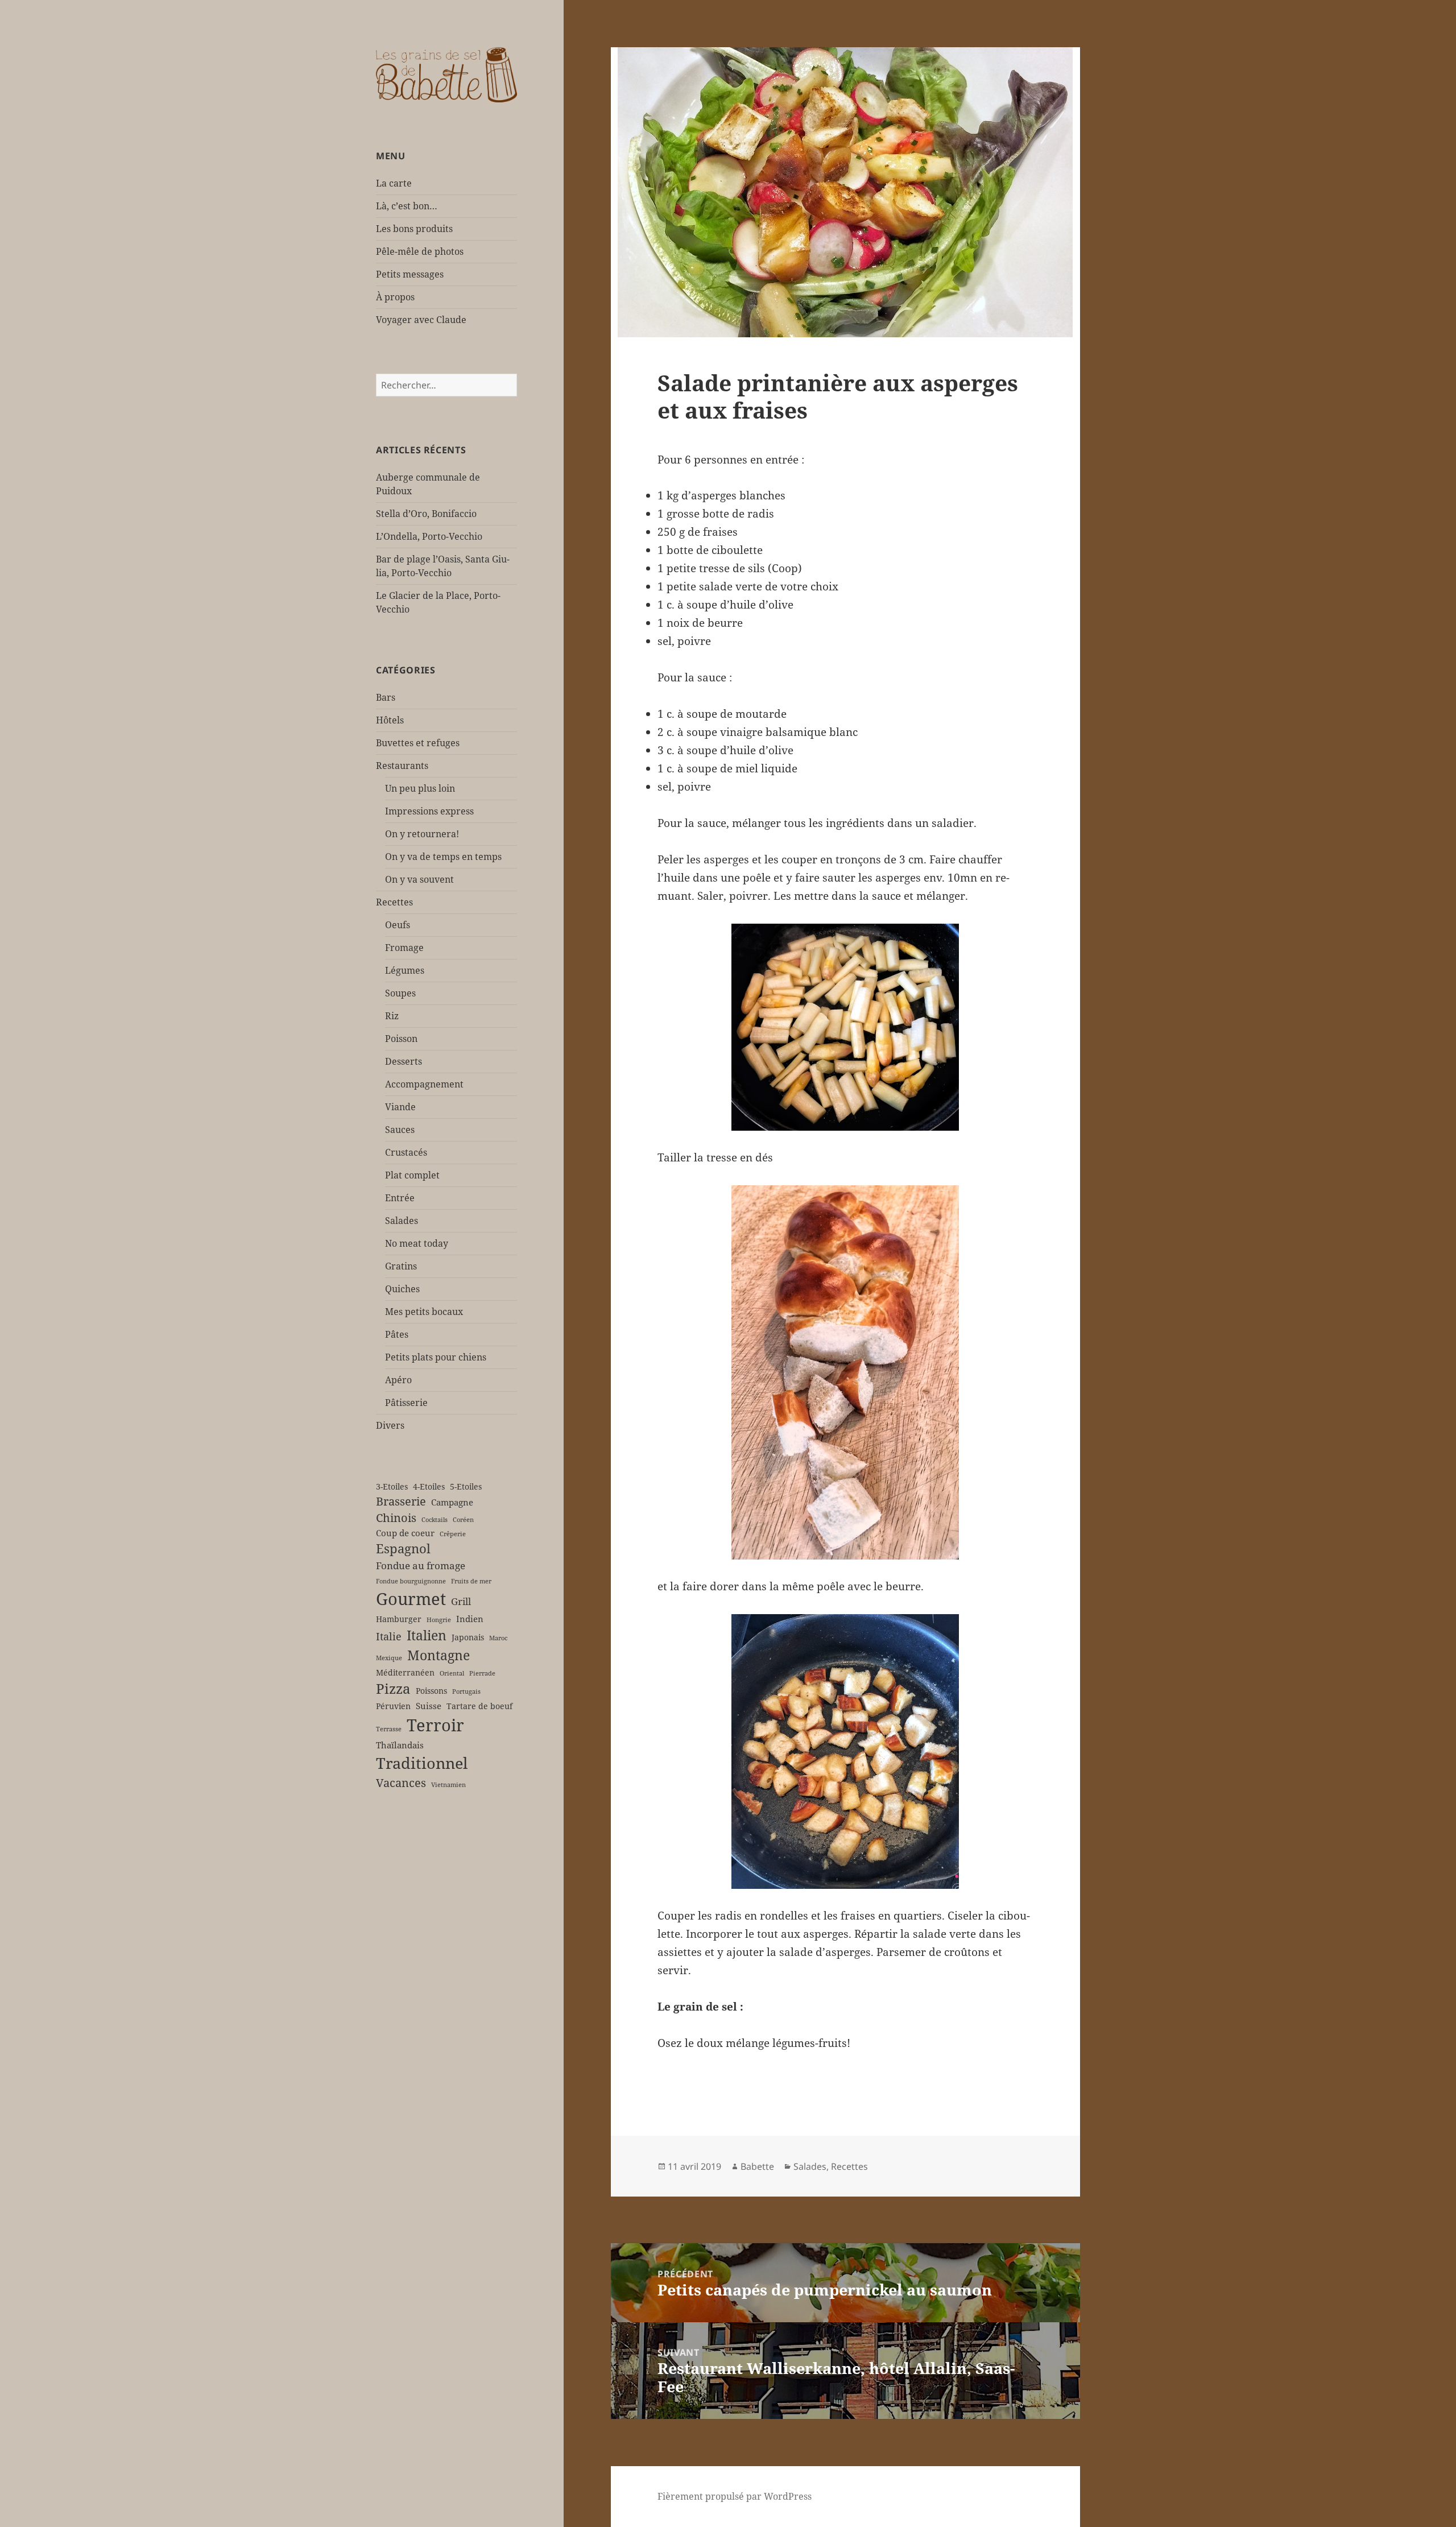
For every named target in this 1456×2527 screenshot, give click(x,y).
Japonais (468, 1637)
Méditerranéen (405, 1673)
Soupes (400, 993)
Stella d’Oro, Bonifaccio (426, 514)
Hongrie (439, 1620)
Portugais (466, 1691)
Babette (757, 2166)
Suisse (429, 1706)
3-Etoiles (392, 1487)
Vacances (401, 1783)
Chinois (396, 1518)
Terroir (435, 1725)
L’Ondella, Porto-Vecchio (429, 536)
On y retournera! (422, 834)
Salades (402, 1221)
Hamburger (399, 1619)
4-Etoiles (429, 1487)
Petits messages (410, 274)
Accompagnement (424, 1084)
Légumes (405, 970)
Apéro (398, 1380)
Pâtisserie (406, 1403)
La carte (394, 183)
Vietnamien (448, 1785)
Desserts (404, 1061)
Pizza (393, 1689)
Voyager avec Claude (421, 320)
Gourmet (411, 1599)
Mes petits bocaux (424, 1312)
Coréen (463, 1520)
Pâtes (397, 1334)
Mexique (389, 1658)
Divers (390, 1425)
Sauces (400, 1130)
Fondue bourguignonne (411, 1581)
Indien (470, 1619)
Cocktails (435, 1520)
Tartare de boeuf (479, 1706)
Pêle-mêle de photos (420, 251)
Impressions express (429, 811)
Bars (386, 697)
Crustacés (406, 1152)
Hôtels (390, 720)
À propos (395, 297)
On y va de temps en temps (443, 857)
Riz (392, 1016)
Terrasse (389, 1729)
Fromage (404, 948)
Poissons (431, 1691)
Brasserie (401, 1501)
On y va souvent (419, 879)
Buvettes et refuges (418, 743)
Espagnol (403, 1548)
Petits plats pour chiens (436, 1357)
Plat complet (412, 1175)
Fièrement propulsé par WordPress (735, 2496)
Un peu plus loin (420, 788)
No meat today (417, 1243)
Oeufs (398, 925)
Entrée (400, 1198)
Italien (427, 1635)
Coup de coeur (405, 1533)
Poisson (401, 1039)
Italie (389, 1636)
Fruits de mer (471, 1581)
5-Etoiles (466, 1487)
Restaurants (402, 766)
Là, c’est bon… (407, 206)
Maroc (498, 1638)
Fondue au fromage (421, 1566)
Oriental (452, 1673)
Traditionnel (422, 1763)
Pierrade (482, 1673)
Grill (461, 1601)
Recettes (394, 902)
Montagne (439, 1655)
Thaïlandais (400, 1745)
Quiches (402, 1289)
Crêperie (453, 1534)
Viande (400, 1107)
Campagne (452, 1502)
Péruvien (393, 1706)
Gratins (401, 1266)
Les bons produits (414, 229)
